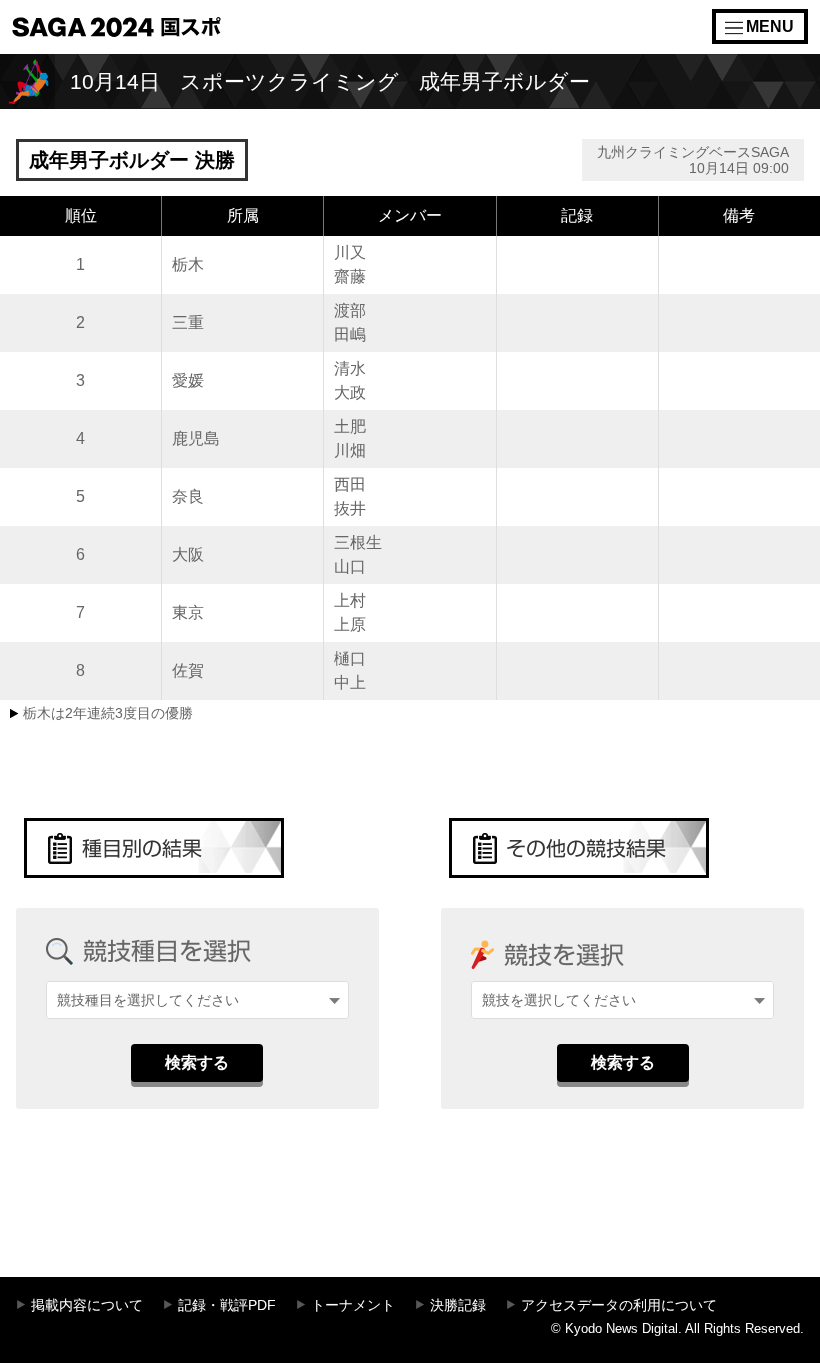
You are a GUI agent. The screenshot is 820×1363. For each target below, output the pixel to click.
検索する (197, 1062)
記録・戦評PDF (227, 1305)
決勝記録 (458, 1305)
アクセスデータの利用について (619, 1305)
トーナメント (353, 1305)
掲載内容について (87, 1305)
